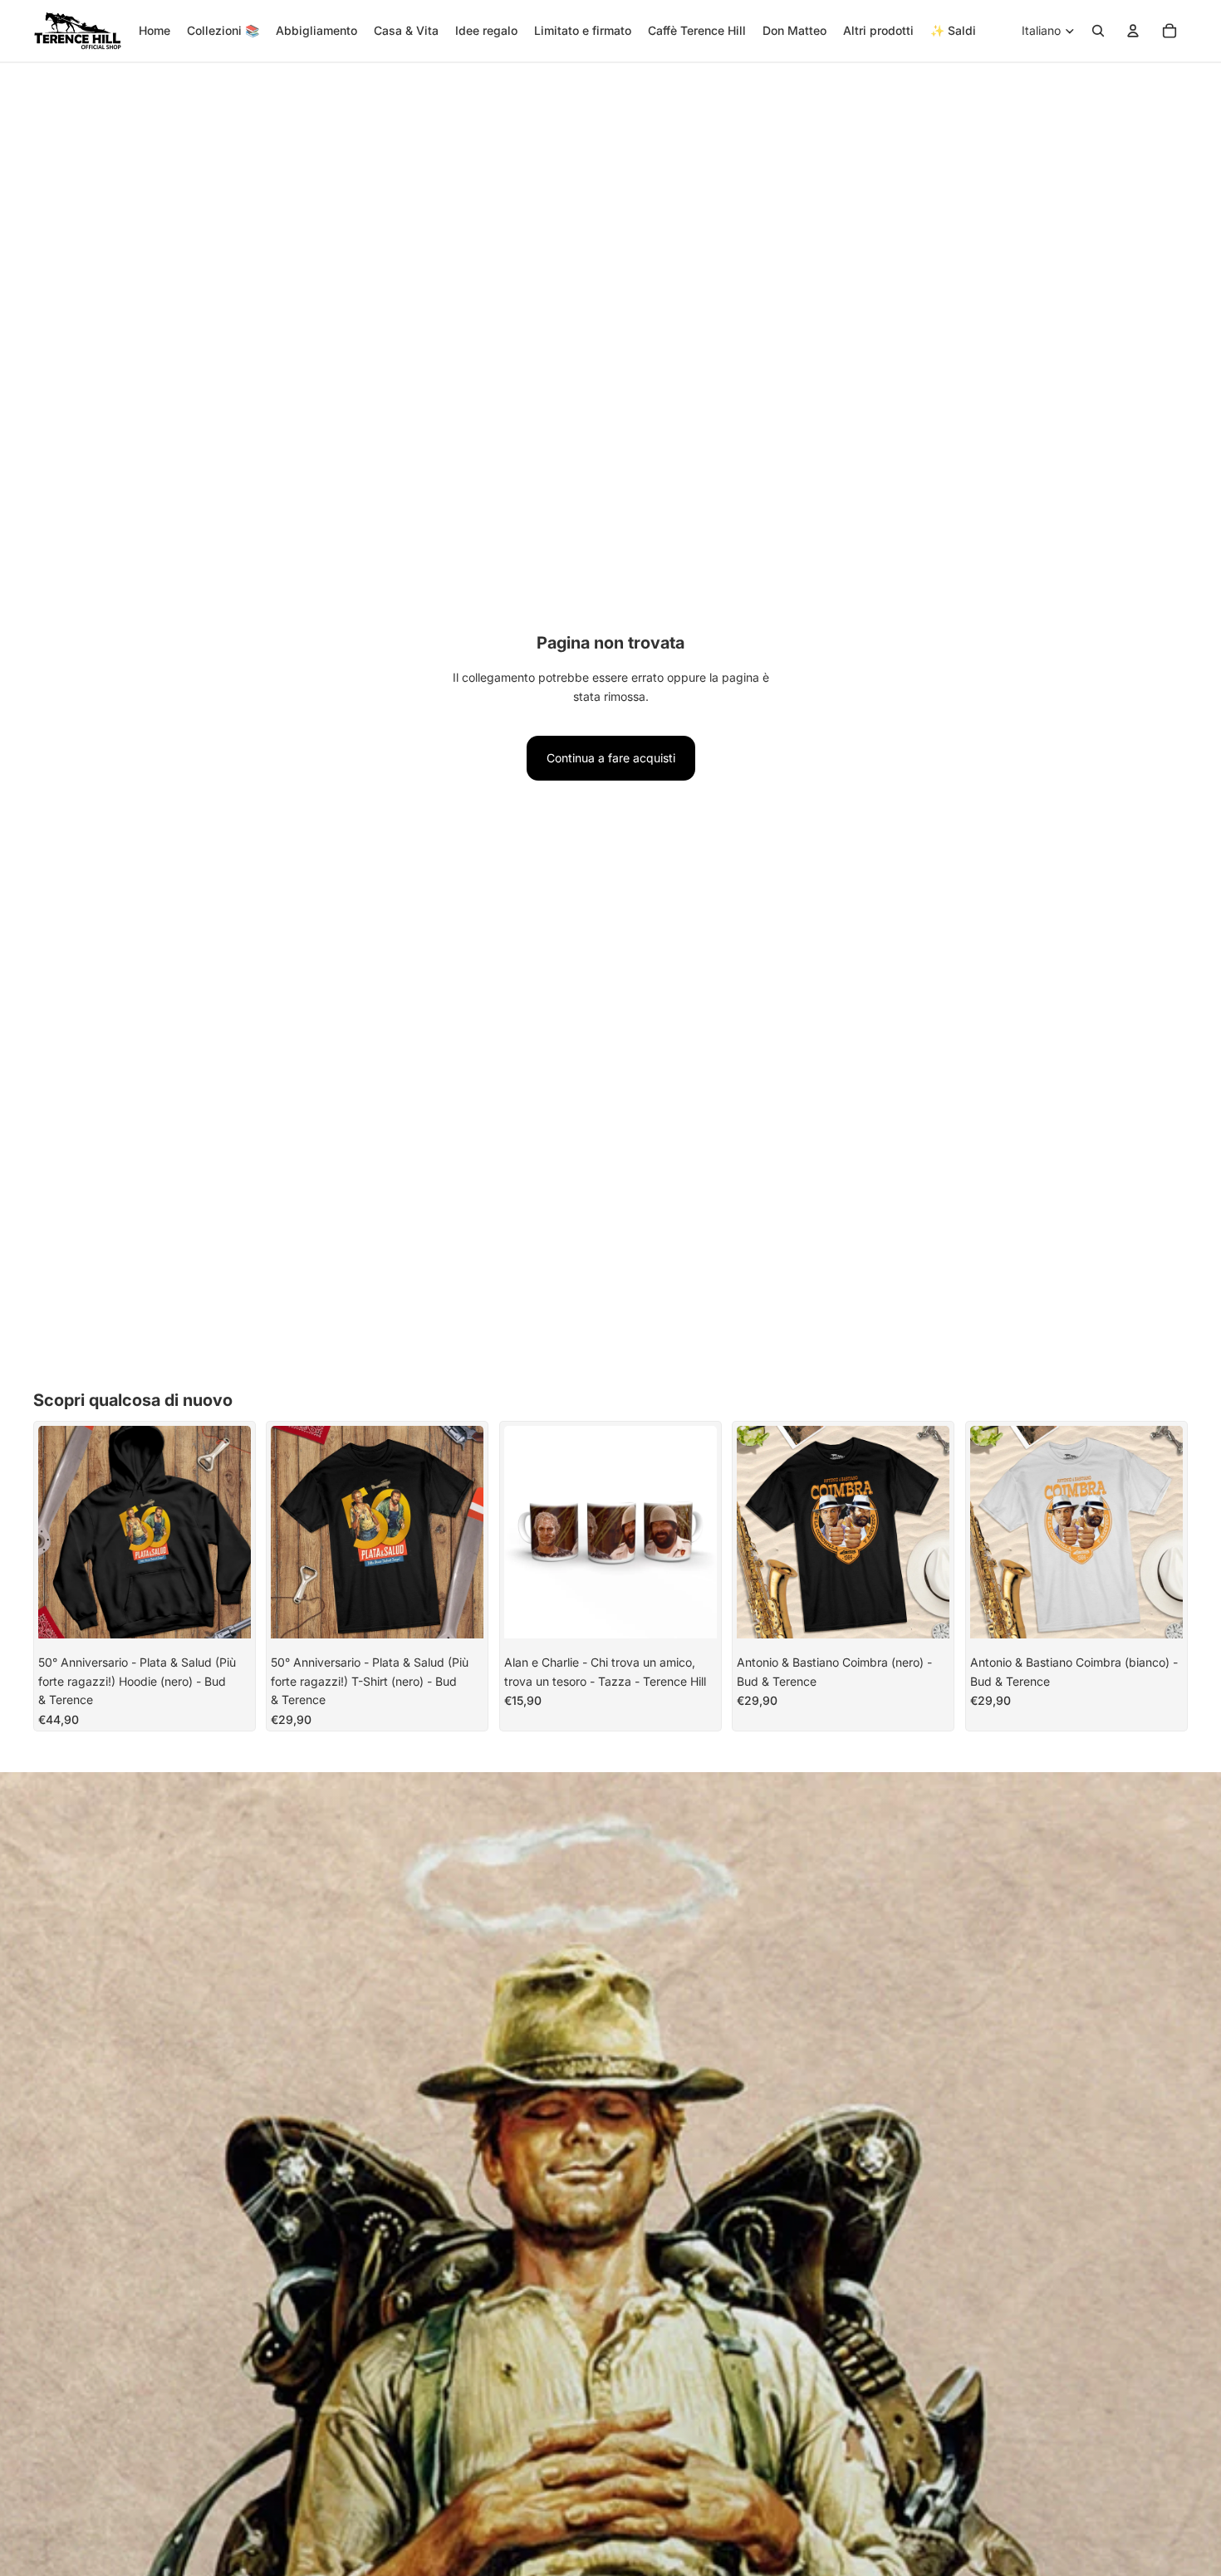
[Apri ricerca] (1098, 31)
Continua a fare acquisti (611, 758)
